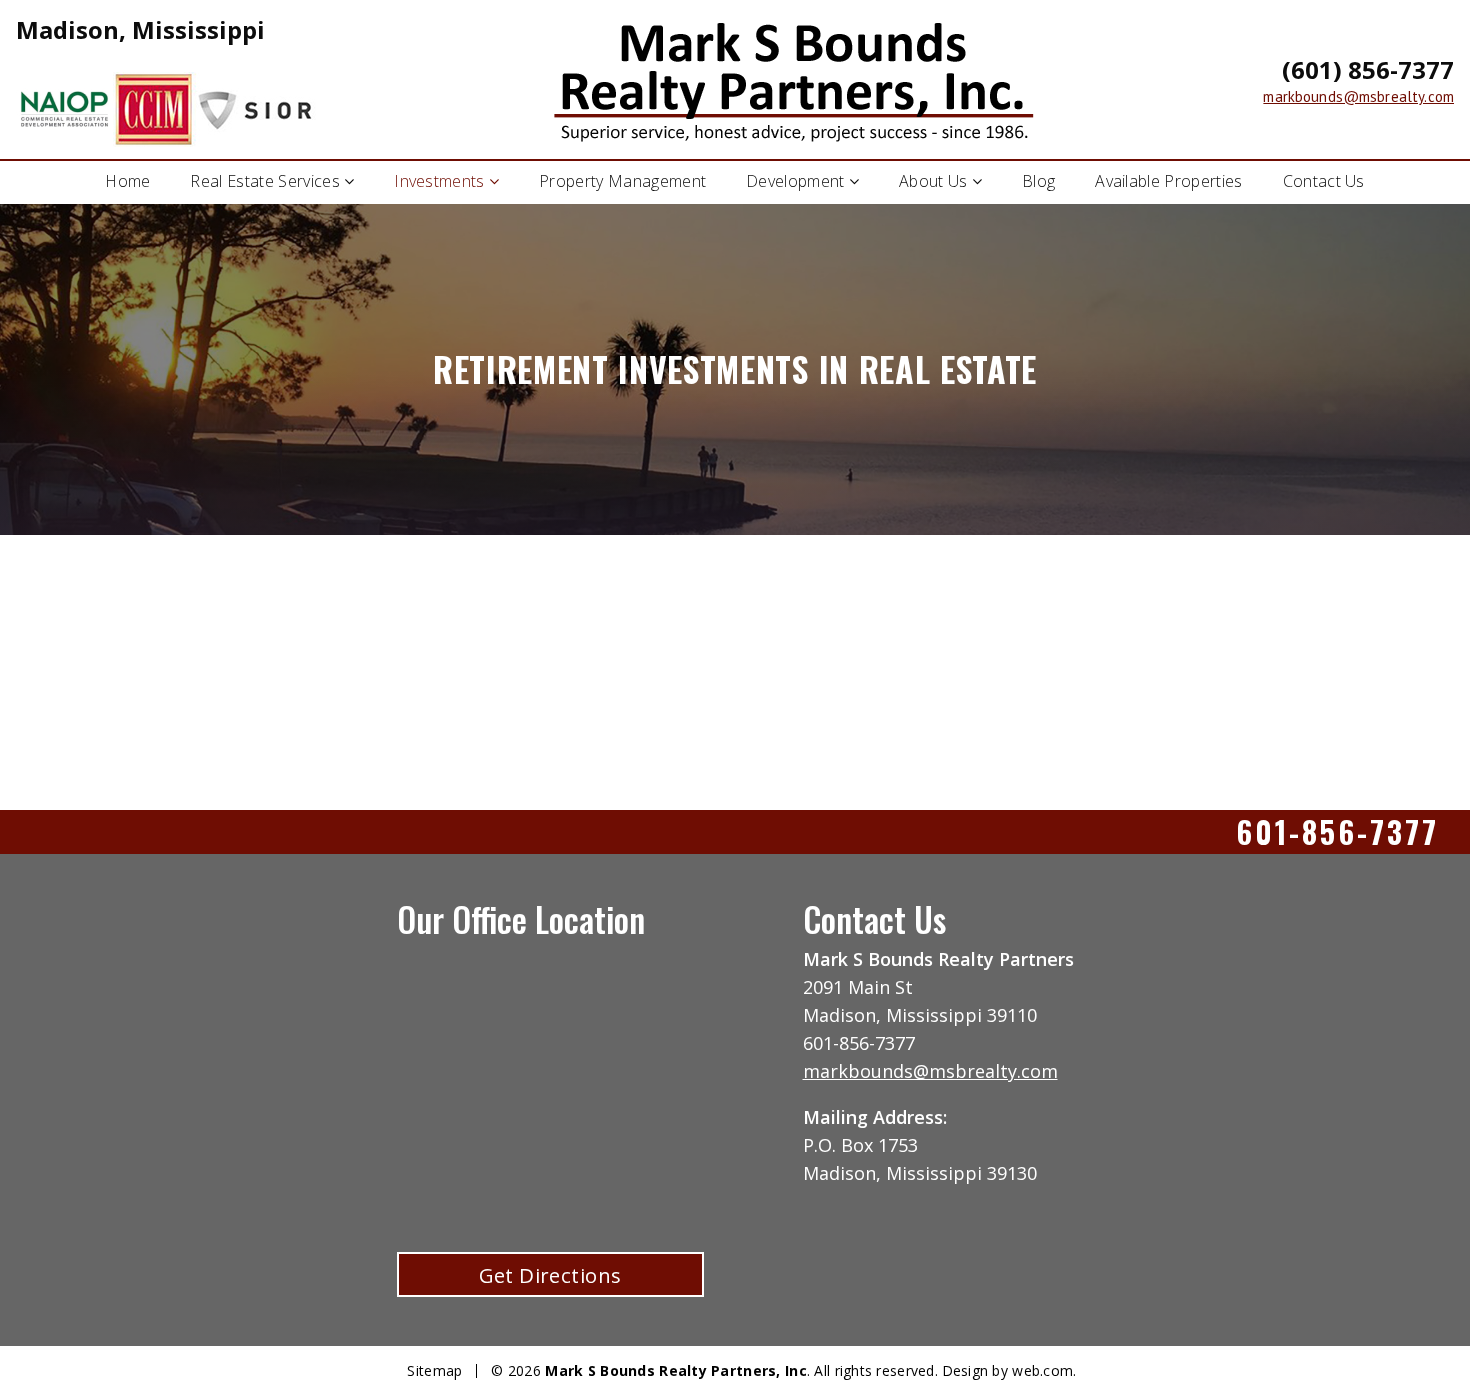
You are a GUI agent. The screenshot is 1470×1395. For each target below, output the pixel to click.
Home (127, 181)
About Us (933, 181)
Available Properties (1168, 181)
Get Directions (550, 1275)
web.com (1042, 1370)
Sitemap (434, 1371)
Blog (1038, 181)
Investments (439, 181)
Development (795, 181)
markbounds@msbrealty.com (1358, 96)
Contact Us (1324, 181)
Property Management (622, 181)
